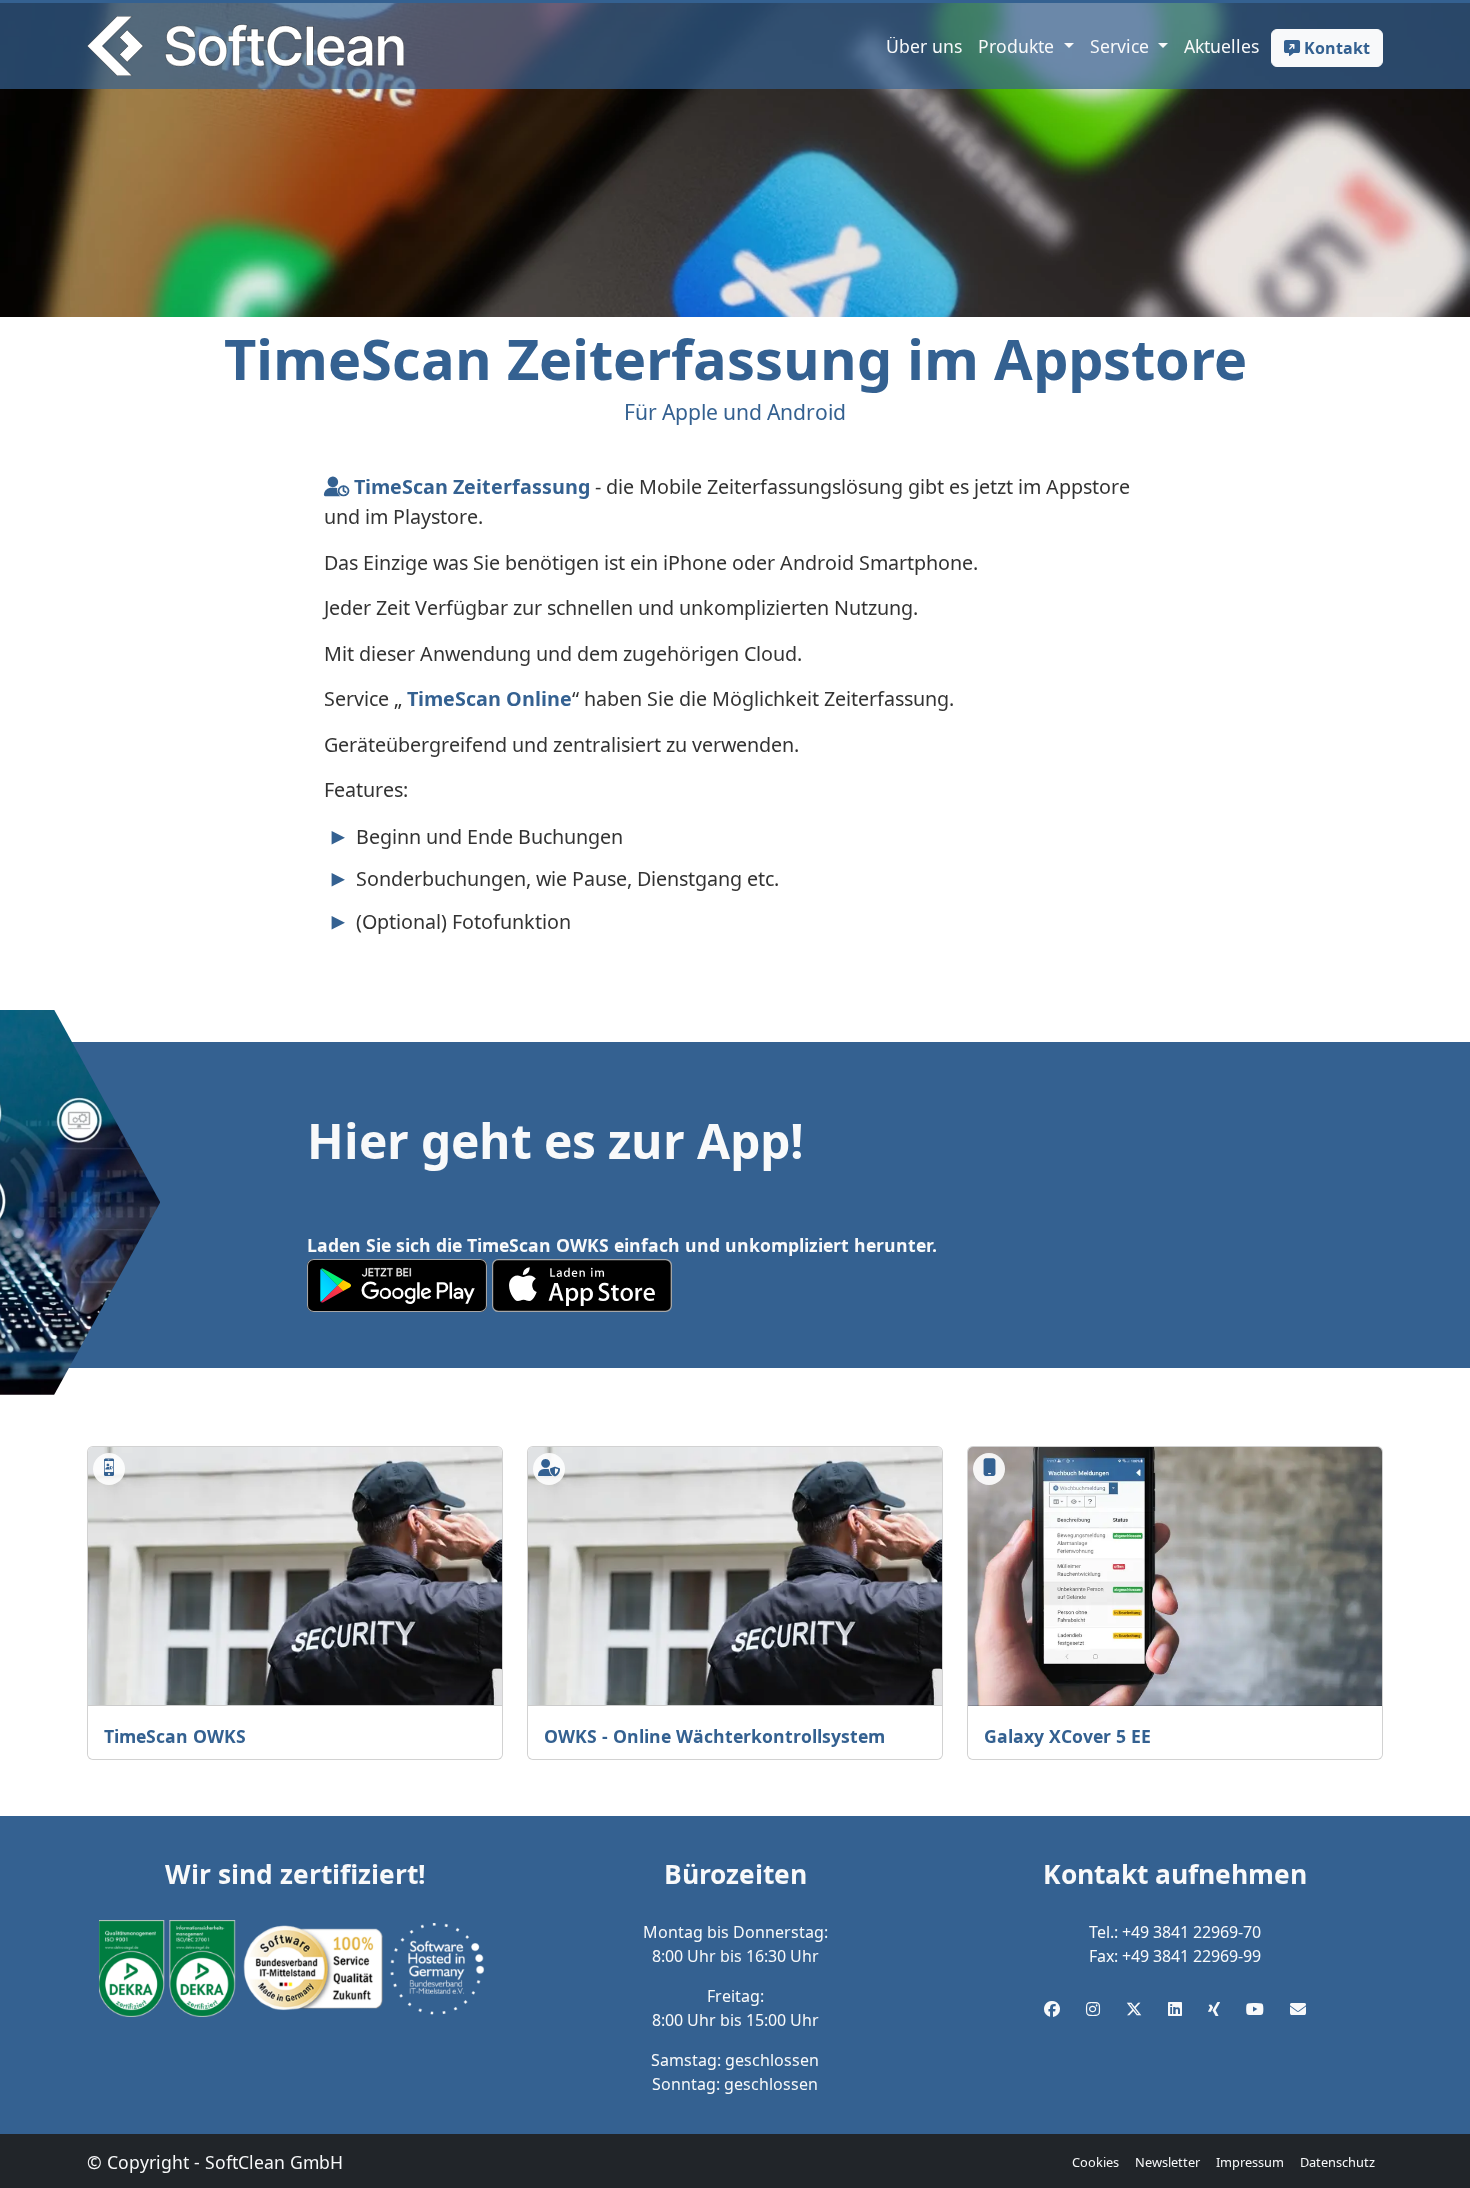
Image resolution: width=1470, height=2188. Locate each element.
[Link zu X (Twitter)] (1134, 2009)
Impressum (1250, 2162)
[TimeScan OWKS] (295, 1576)
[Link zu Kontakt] (1298, 2009)
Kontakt (1335, 48)
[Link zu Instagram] (1093, 2009)
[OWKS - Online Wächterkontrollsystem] (735, 1576)
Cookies (1095, 2162)
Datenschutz (1337, 2162)
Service (1122, 46)
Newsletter (1167, 2162)
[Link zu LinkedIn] (1175, 2009)
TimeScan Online (487, 698)
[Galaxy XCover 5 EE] (1175, 1576)
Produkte (1018, 46)
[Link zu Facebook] (1052, 2009)
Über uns (924, 46)
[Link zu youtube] (1255, 2009)
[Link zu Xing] (1214, 2009)
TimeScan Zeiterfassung (469, 486)
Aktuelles (1221, 46)
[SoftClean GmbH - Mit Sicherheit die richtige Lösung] (245, 46)
